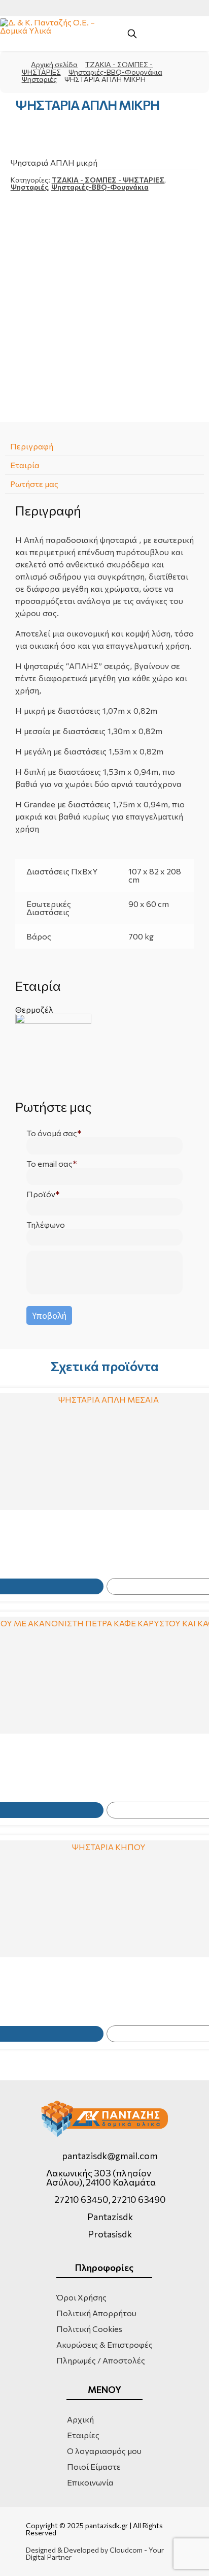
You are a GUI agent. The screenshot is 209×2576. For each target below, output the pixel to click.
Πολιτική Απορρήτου (96, 2313)
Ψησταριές (39, 79)
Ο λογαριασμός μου (104, 2451)
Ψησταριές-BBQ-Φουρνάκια (115, 72)
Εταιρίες (83, 2435)
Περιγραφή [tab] (32, 446)
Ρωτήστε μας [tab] (34, 484)
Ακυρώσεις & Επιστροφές (104, 2344)
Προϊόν (41, 1194)
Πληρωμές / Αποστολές (101, 2360)
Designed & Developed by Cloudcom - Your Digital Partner (95, 2554)
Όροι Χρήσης (81, 2297)
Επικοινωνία (90, 2482)
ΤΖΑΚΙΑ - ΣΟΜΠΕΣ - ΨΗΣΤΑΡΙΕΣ (108, 180)
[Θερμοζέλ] (105, 1052)
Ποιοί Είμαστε (94, 2466)
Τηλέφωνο (46, 1225)
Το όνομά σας (52, 1133)
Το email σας (49, 1164)
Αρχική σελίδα (54, 64)
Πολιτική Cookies (89, 2329)
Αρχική (80, 2419)
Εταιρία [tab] (25, 465)
